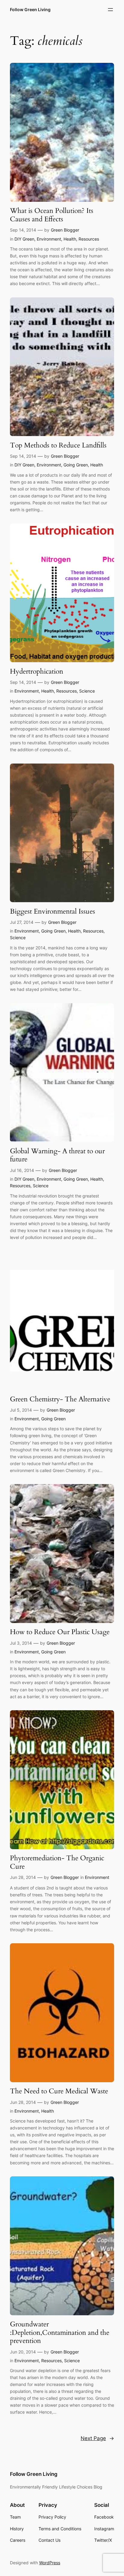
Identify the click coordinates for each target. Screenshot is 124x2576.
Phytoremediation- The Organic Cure (57, 1862)
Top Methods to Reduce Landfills (58, 445)
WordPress (50, 2563)
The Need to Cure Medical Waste (59, 2091)
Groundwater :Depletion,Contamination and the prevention (60, 2333)
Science (87, 691)
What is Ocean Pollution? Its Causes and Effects (52, 215)
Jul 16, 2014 (22, 1170)
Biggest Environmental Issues (53, 911)
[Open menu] (110, 10)
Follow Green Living (30, 9)
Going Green (76, 465)
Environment (49, 239)
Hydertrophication (37, 672)
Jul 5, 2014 (21, 1410)
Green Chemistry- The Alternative (60, 1399)
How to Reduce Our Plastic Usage (60, 1632)
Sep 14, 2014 (23, 230)
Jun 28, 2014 (23, 1877)
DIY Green (24, 239)
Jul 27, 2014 (22, 922)
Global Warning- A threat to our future (57, 1155)
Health (70, 239)
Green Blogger (65, 230)
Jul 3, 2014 (21, 1643)
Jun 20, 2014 (23, 2352)
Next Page (97, 2438)
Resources (89, 239)
